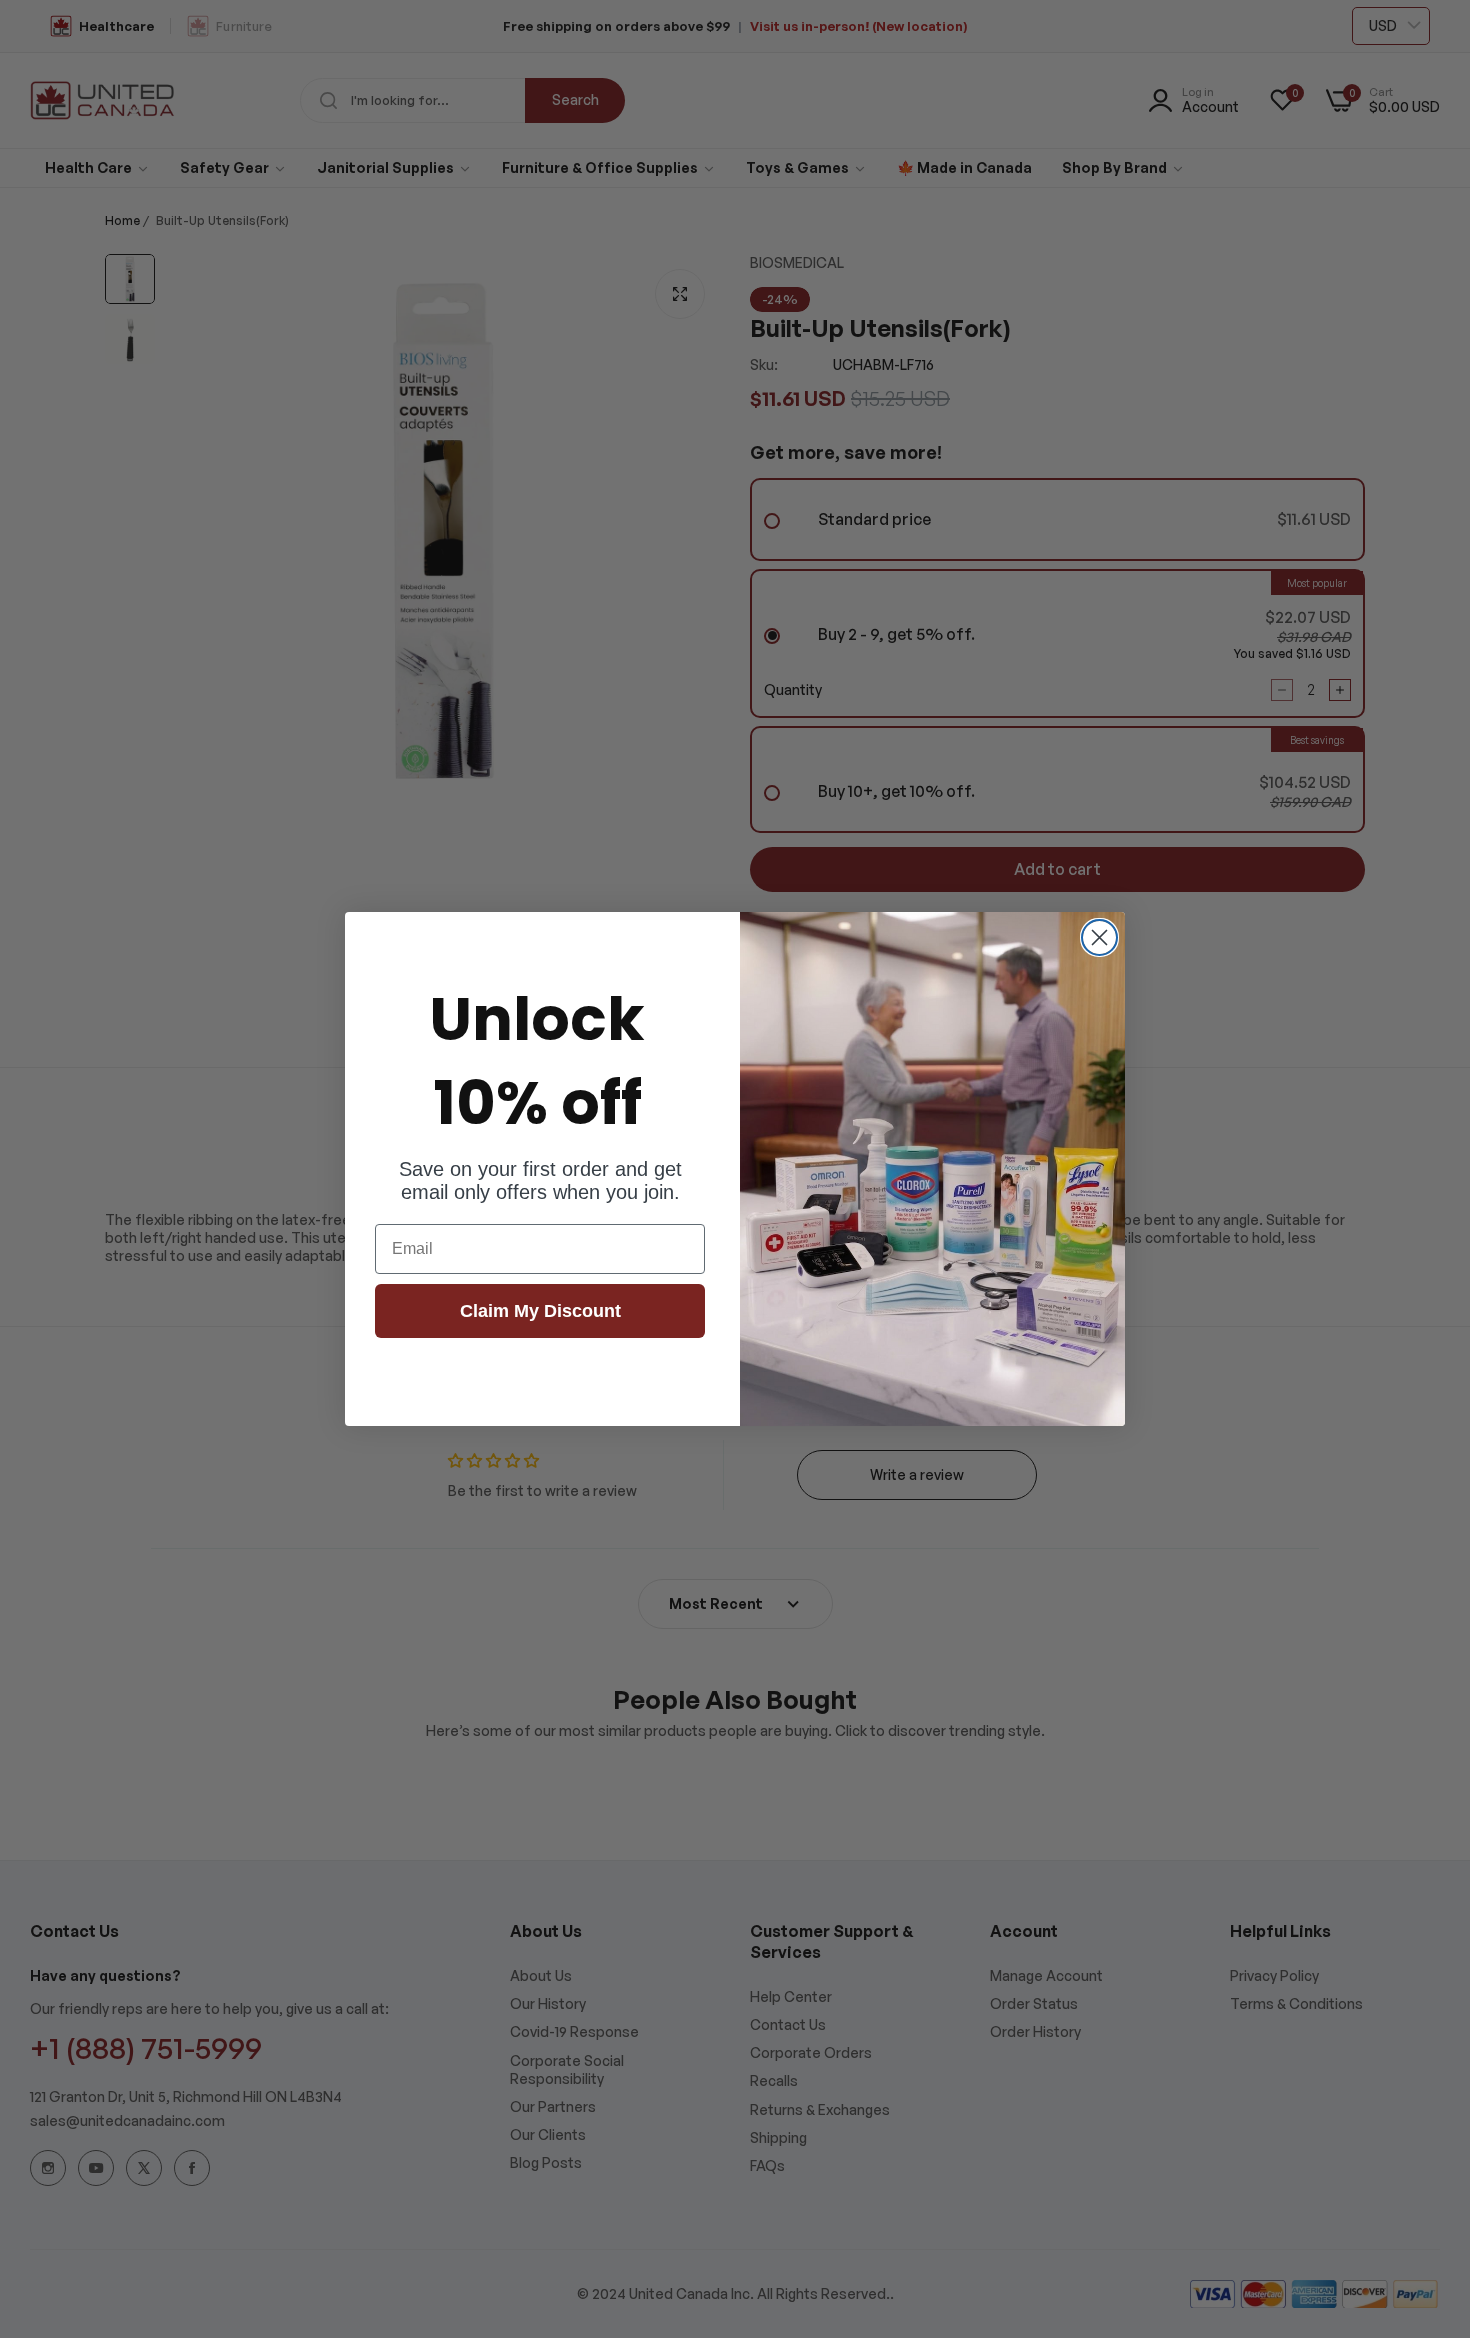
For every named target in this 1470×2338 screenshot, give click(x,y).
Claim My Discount (540, 1311)
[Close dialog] (1099, 937)
